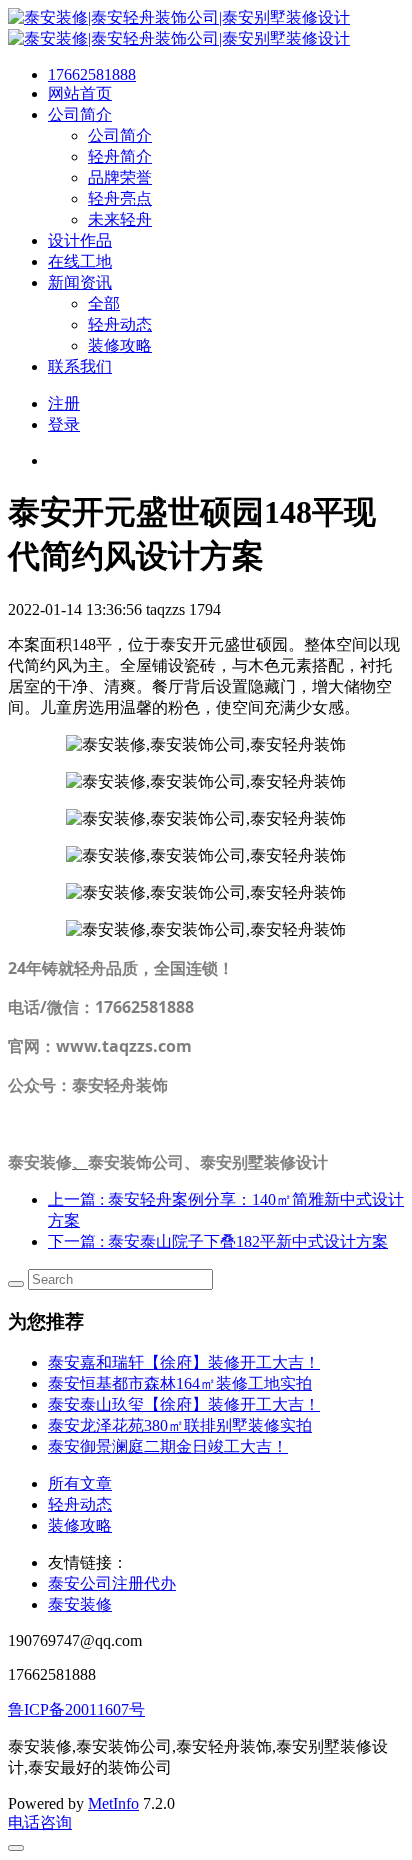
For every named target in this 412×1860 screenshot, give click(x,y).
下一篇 (218, 1241)
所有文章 (80, 1483)
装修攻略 (80, 1525)
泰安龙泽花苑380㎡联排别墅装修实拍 (180, 1425)
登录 (64, 424)
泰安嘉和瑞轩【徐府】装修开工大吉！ (184, 1362)
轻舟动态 (80, 1504)
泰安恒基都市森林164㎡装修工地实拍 (180, 1383)
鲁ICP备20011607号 (76, 1709)
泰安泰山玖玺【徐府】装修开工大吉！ (184, 1404)
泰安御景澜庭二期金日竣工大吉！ (168, 1446)
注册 (64, 403)
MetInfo (113, 1803)
